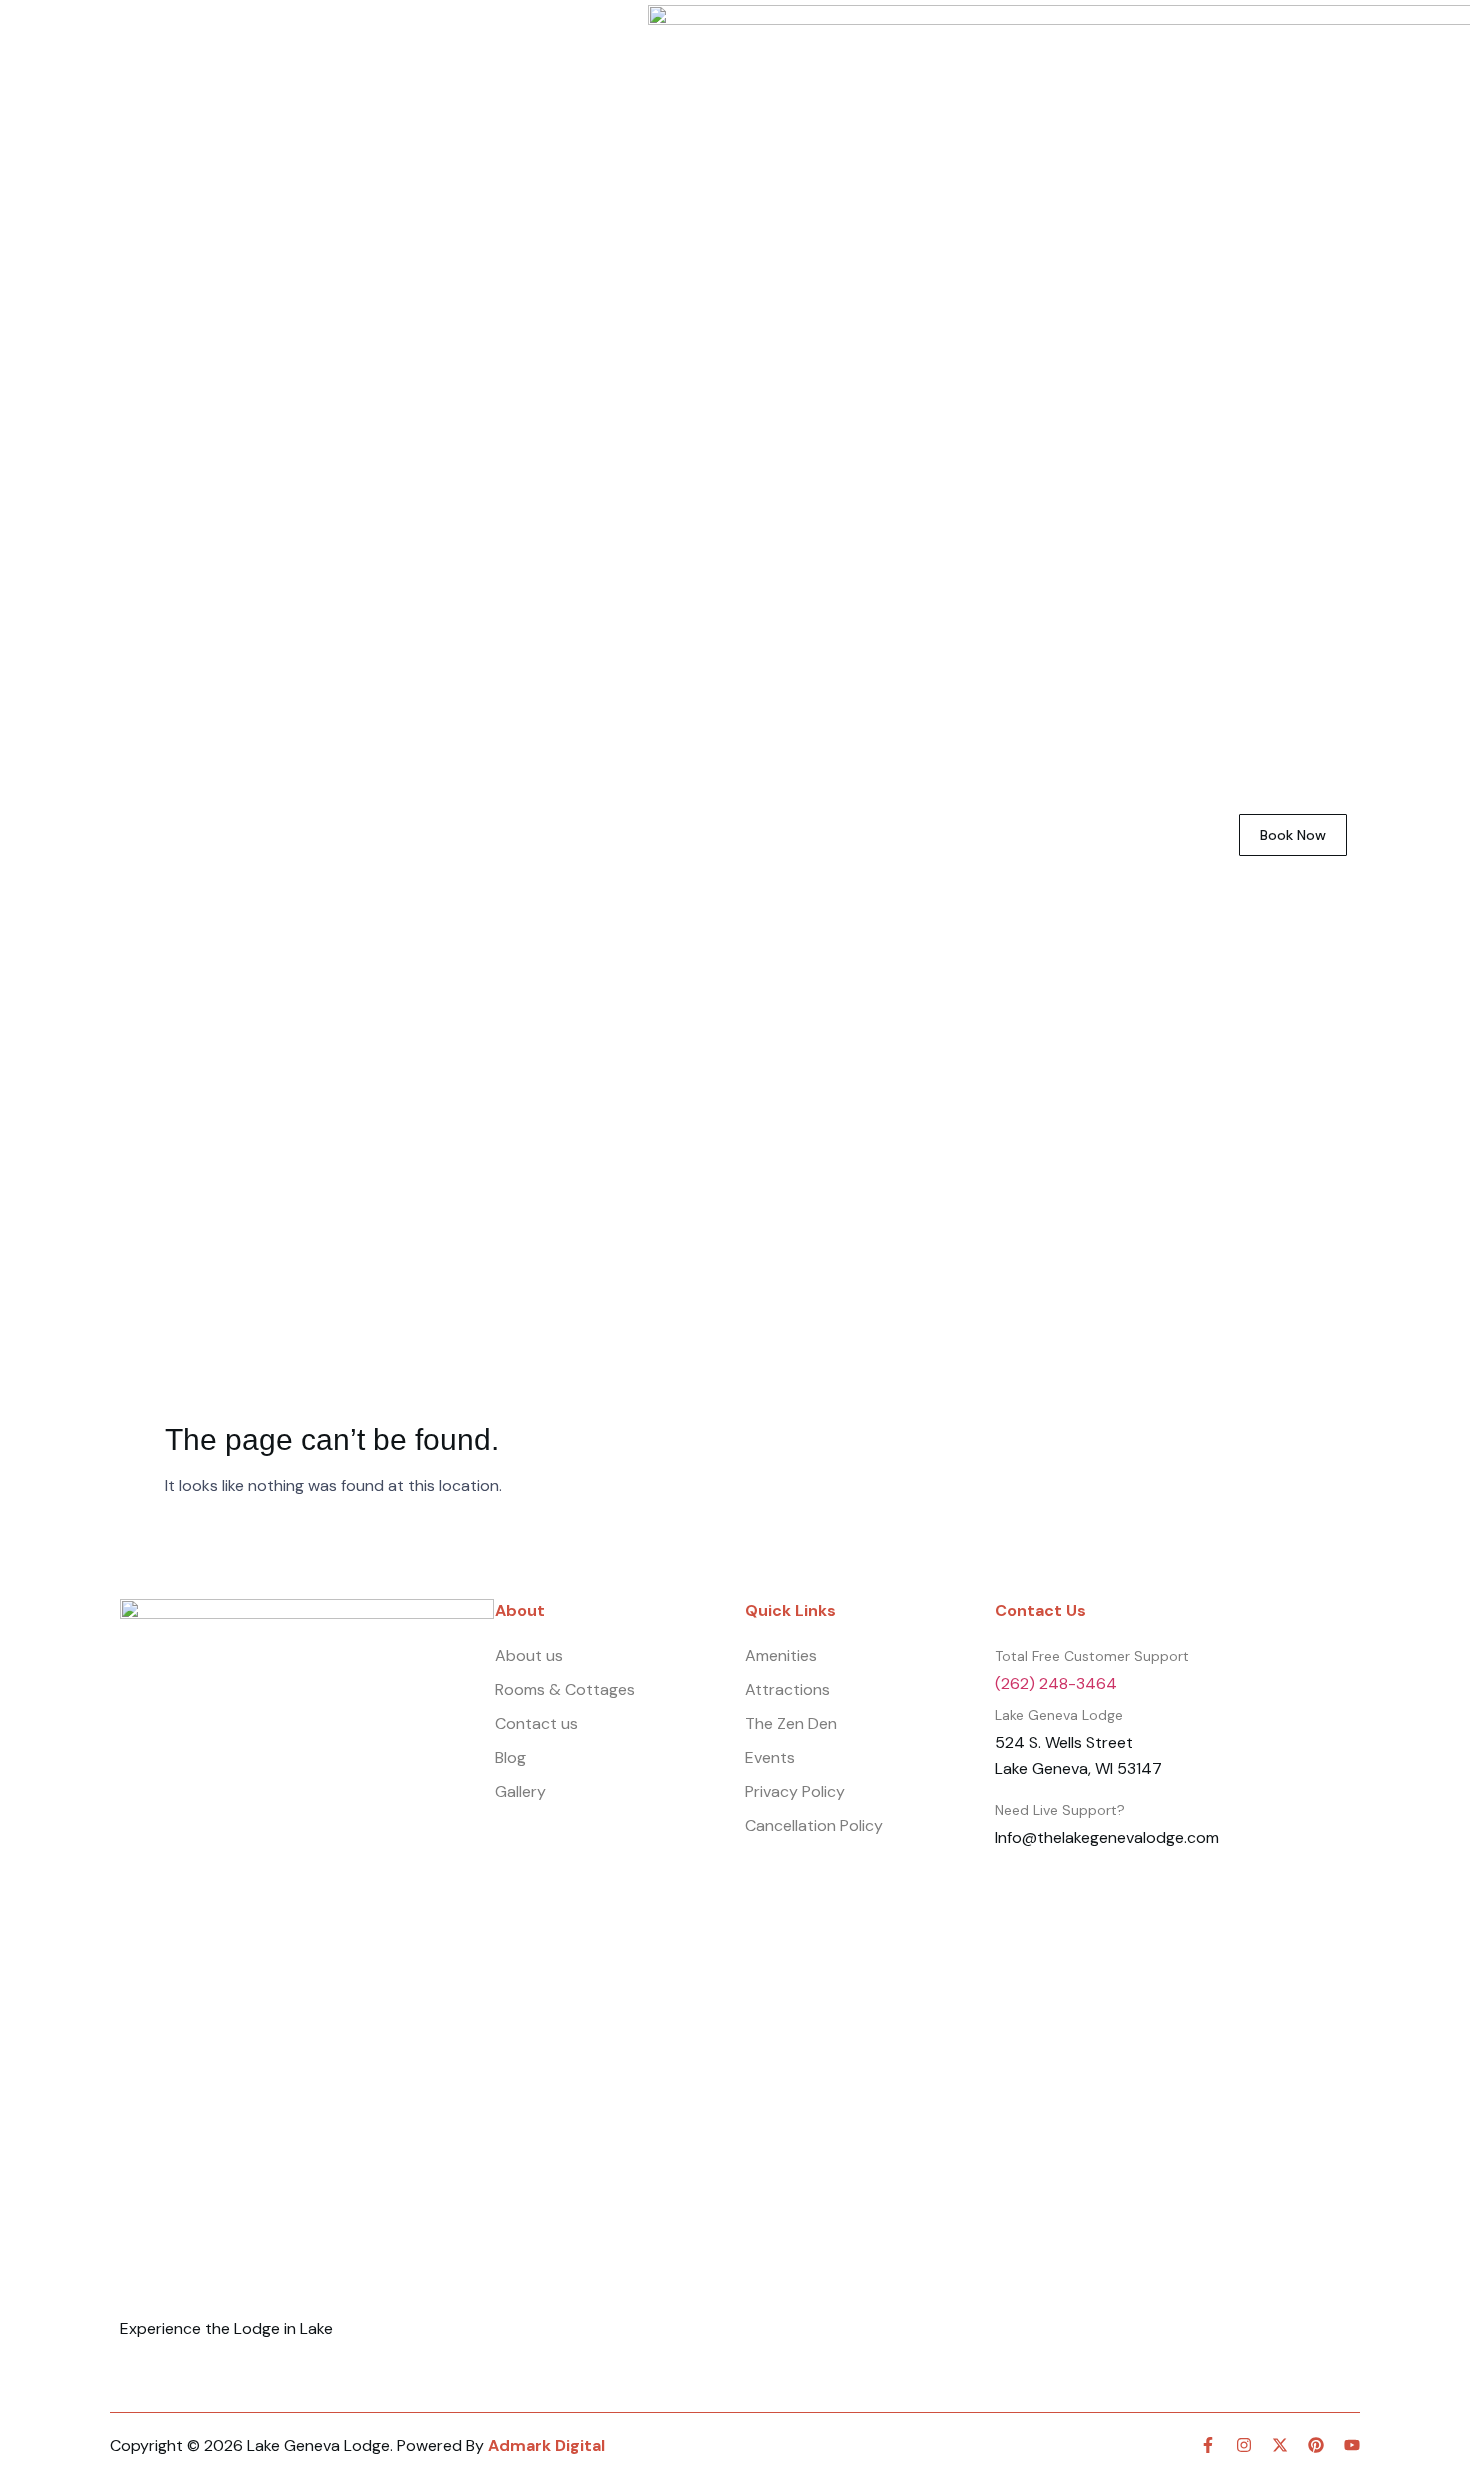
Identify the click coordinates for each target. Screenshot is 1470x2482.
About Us (891, 834)
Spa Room (268, 834)
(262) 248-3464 (1056, 1683)
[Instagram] (1244, 2445)
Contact (1167, 834)
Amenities (381, 834)
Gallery (1070, 834)
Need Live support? (1060, 1810)
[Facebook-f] (1208, 2445)
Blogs (985, 834)
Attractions (499, 834)
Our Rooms (150, 834)
